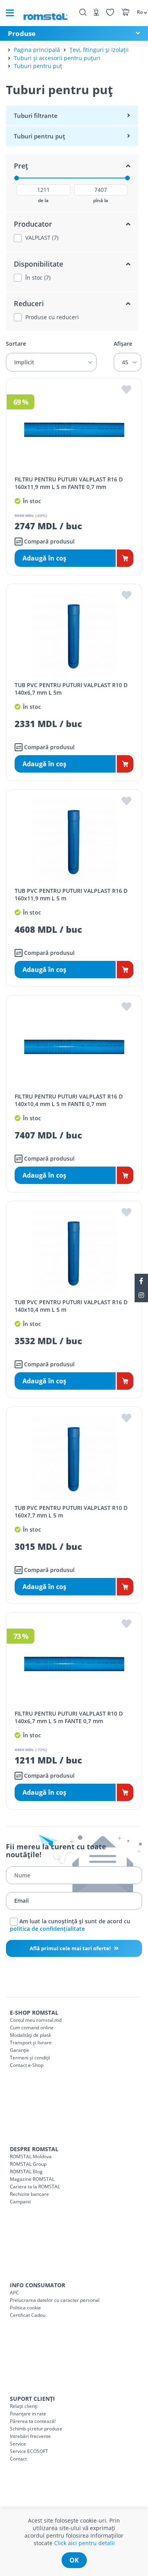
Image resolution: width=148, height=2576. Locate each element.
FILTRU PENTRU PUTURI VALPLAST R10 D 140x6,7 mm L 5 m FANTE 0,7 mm (69, 1717)
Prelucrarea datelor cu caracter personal (55, 2300)
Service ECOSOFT (29, 2451)
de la (43, 201)
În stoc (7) (38, 278)
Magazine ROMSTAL (32, 2179)
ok (74, 2560)
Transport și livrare (31, 2043)
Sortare (16, 344)
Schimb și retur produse (36, 2429)
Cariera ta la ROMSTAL (35, 2187)
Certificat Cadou (28, 2315)
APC (14, 2293)
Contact (18, 2459)
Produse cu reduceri (52, 317)
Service (18, 2444)
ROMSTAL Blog (26, 2172)
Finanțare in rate (28, 2414)
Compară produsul (49, 541)
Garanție (20, 2050)
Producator (33, 224)
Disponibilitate (38, 264)
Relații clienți (24, 2406)
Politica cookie (25, 2308)
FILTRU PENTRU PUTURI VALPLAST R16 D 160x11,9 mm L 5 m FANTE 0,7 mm (69, 483)
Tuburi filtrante (36, 116)
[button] (138, 12)
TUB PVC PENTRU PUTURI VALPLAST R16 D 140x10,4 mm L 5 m (71, 1306)
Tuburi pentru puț (38, 66)
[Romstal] (45, 13)
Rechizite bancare (29, 2194)
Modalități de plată (30, 2035)
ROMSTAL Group (28, 2164)
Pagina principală (37, 50)
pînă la (101, 201)
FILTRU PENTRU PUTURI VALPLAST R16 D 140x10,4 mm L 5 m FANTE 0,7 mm (69, 1100)
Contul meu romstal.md (36, 2020)
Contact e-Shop (27, 2065)
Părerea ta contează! (33, 2421)
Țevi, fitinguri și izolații (99, 50)
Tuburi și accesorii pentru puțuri (57, 58)
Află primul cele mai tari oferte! (71, 1948)
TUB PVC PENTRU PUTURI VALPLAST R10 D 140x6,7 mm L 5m (71, 689)
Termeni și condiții (30, 2058)
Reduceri (29, 303)
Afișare (123, 344)
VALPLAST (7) (42, 238)
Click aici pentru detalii (84, 2543)
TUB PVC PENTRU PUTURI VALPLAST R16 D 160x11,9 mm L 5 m (71, 894)
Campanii (20, 2202)
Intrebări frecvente (30, 2436)
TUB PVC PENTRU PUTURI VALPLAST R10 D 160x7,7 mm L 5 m (71, 1512)
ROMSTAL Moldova (31, 2156)
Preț (21, 166)
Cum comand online (32, 2028)
